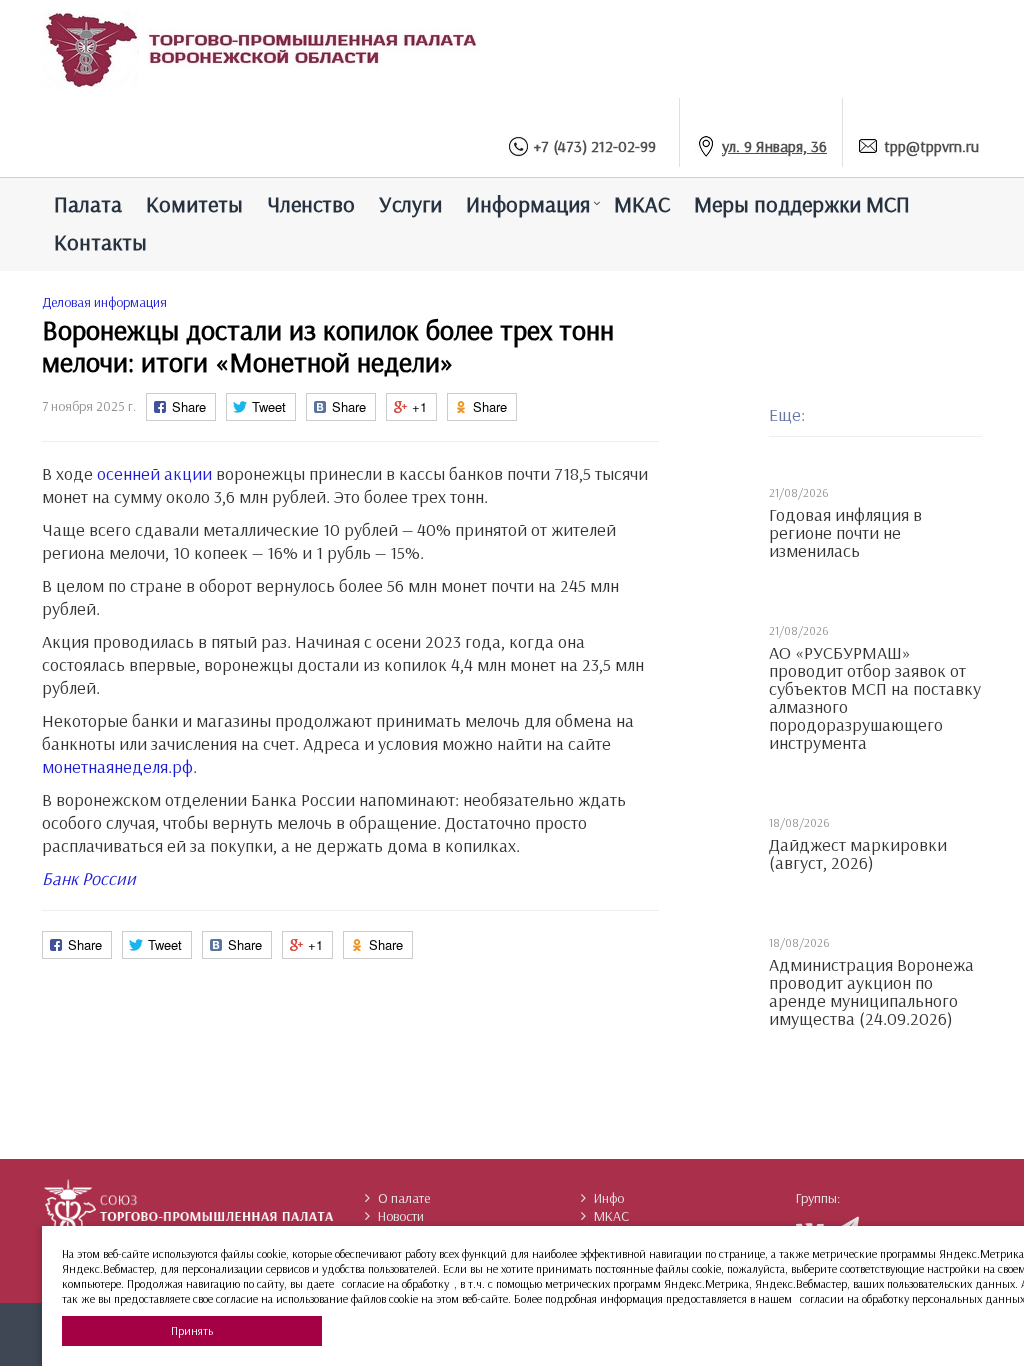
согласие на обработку (395, 1283)
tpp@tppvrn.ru (931, 146)
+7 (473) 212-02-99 (595, 146)
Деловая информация (104, 302)
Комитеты (194, 204)
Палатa (88, 204)
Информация (528, 204)
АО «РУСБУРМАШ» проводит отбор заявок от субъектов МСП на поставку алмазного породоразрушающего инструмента (875, 698)
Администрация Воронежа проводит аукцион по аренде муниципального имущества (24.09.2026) (871, 992)
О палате (404, 1198)
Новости (401, 1216)
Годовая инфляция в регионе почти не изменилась (845, 533)
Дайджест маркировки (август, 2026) (858, 854)
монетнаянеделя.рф (117, 766)
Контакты (100, 242)
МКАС (642, 204)
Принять (192, 1330)
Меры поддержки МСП (802, 204)
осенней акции (154, 473)
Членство (311, 204)
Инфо (609, 1198)
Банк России (89, 878)
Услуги (410, 204)
